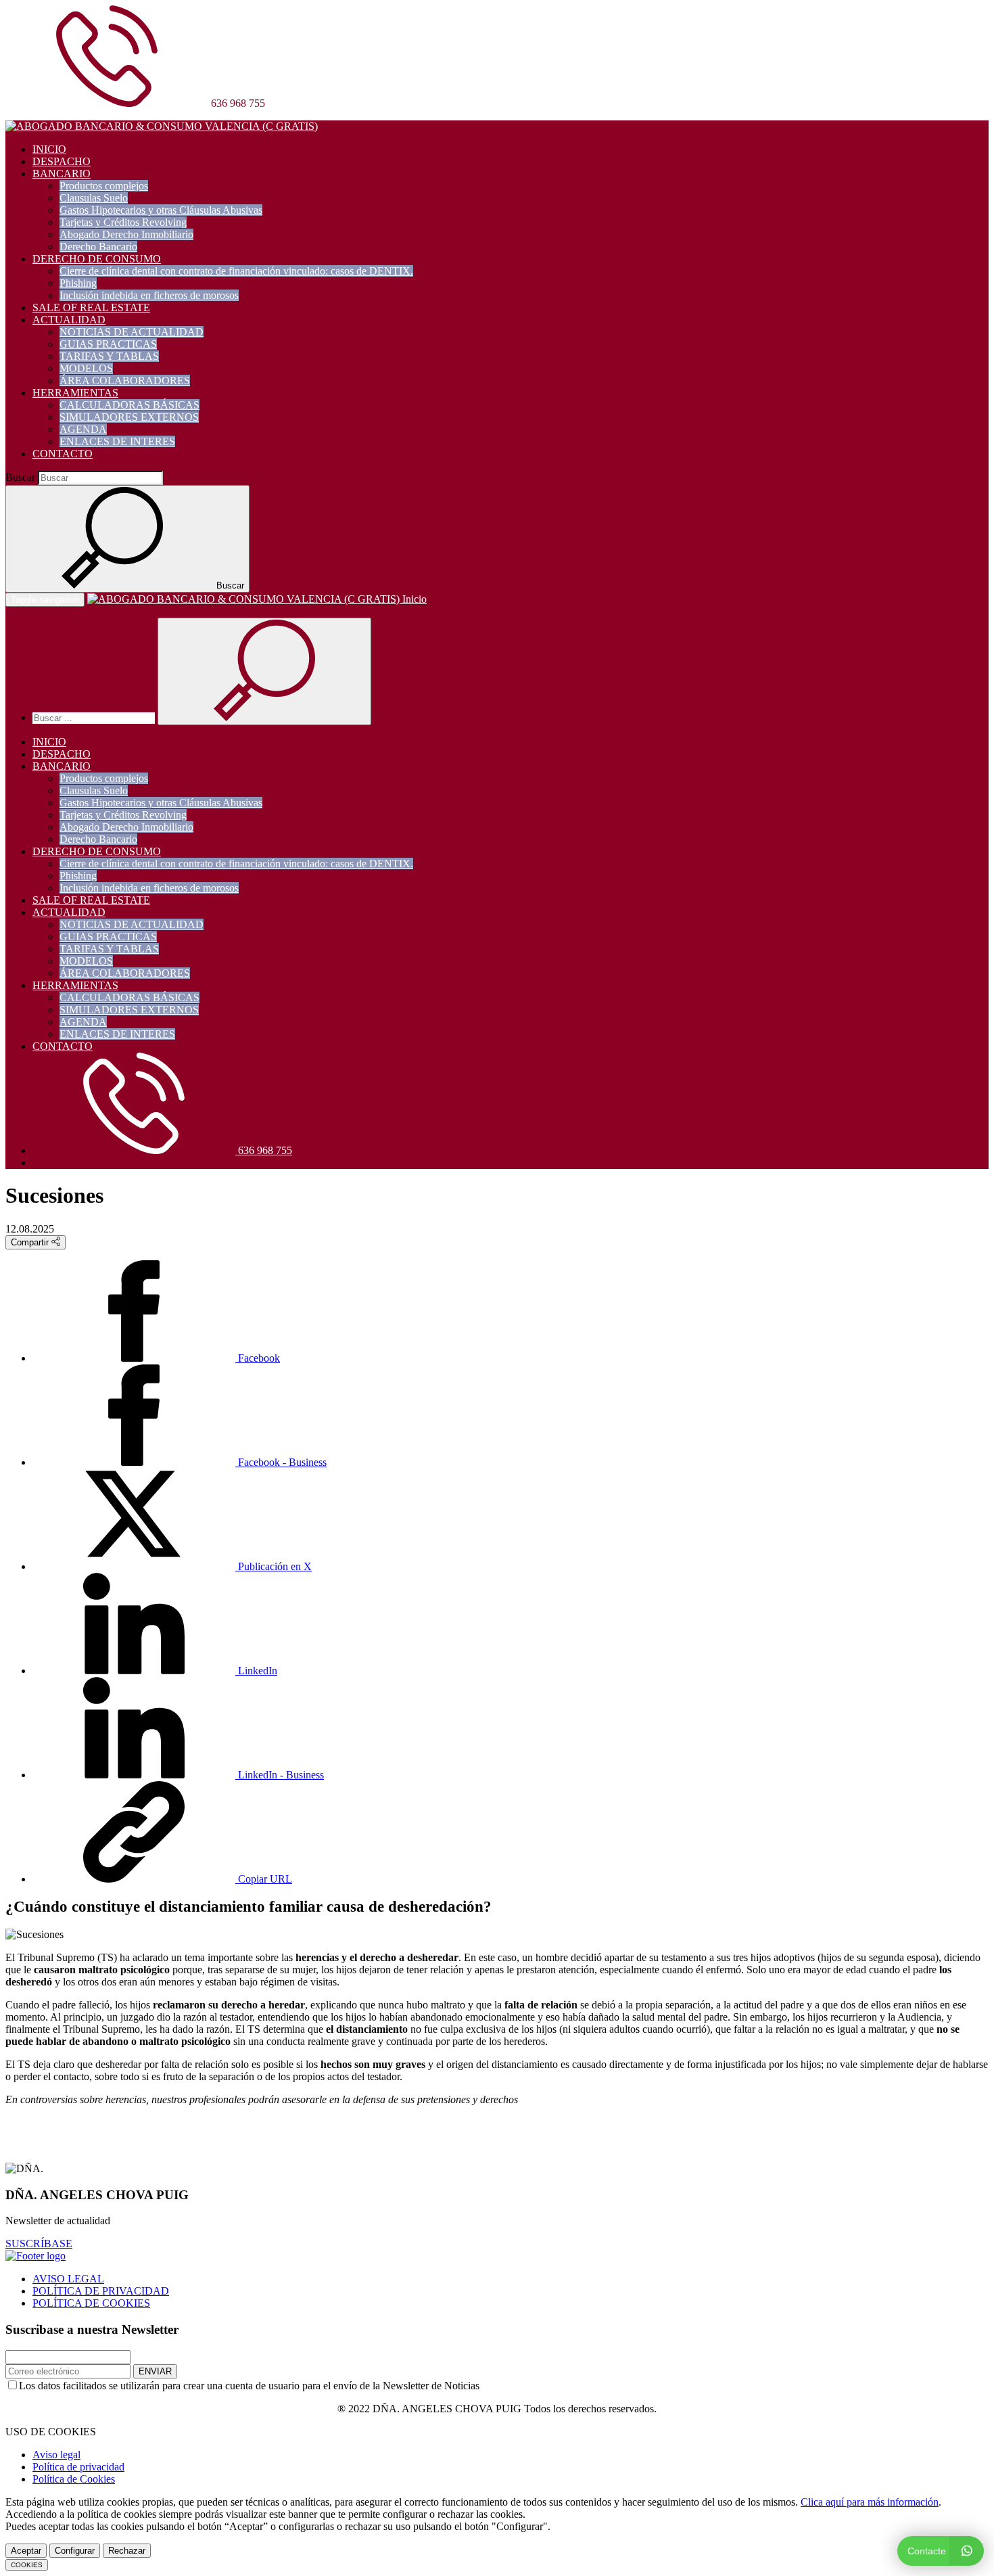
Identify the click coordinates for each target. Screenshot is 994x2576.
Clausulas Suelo (94, 198)
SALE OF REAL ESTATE (91, 307)
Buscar (20, 477)
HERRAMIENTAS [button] (75, 393)
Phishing (78, 283)
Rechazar (127, 2551)
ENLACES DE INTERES (117, 441)
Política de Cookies (74, 2479)
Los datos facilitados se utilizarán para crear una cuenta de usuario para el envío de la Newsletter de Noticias (249, 2386)
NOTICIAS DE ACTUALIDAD (132, 332)
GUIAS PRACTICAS (108, 344)
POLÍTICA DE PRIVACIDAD (101, 2291)
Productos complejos (104, 186)
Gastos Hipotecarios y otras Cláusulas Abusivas (161, 210)
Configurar (75, 2551)
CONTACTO (63, 454)
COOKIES (27, 2565)
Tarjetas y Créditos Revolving (123, 222)
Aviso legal (56, 2455)
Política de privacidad (78, 2467)
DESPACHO (62, 161)
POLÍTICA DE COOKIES (91, 2303)
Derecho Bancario (98, 247)
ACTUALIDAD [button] (69, 320)
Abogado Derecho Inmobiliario (126, 234)
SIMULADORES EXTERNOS (129, 417)
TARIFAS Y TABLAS (109, 356)
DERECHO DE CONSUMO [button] (97, 259)
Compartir (31, 1242)
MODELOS (86, 368)
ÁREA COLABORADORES (125, 381)
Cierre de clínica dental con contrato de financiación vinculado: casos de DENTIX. (236, 271)
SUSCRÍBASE (39, 2244)
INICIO (49, 149)
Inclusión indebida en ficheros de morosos (149, 295)
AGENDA (83, 429)
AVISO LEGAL (68, 2279)
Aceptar (26, 2551)
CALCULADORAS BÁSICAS (129, 405)
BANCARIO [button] (62, 174)
